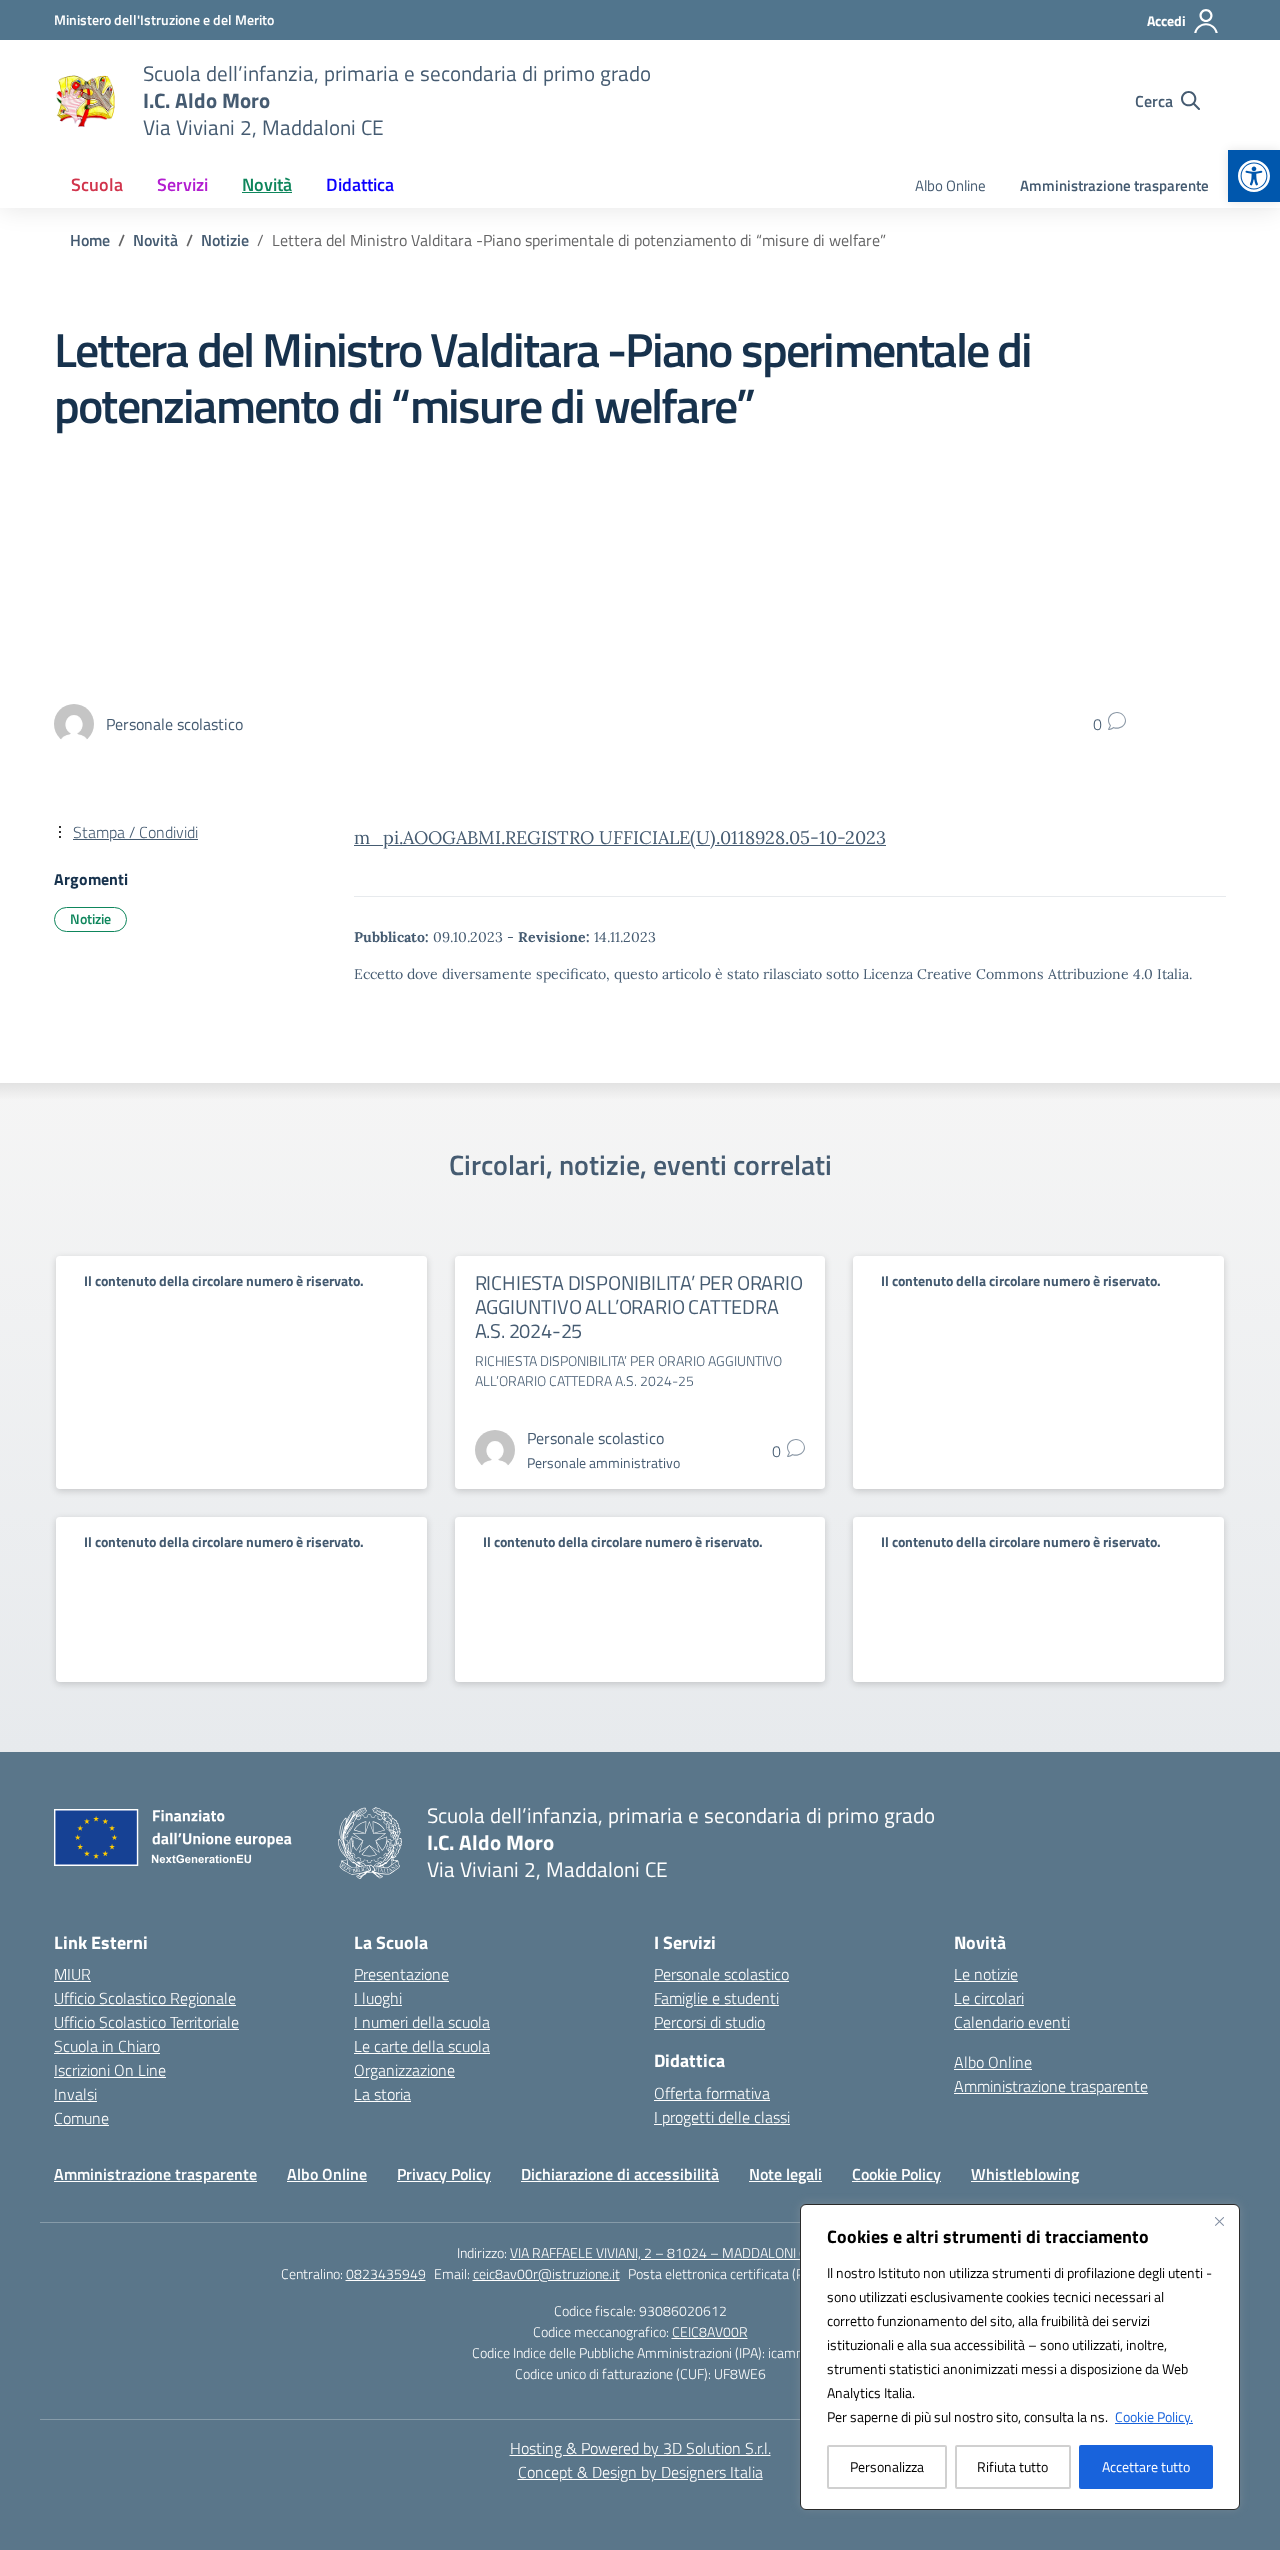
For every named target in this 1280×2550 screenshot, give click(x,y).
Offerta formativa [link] (712, 2093)
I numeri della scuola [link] (422, 2022)
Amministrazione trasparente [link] (1114, 185)
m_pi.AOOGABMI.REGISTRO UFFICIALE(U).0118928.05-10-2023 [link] (620, 837)
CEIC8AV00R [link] (710, 2331)
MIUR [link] (72, 1974)
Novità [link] (267, 184)
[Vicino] (1219, 2221)
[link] (1254, 176)
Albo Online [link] (950, 185)
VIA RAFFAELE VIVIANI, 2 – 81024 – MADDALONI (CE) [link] (666, 2252)
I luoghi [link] (378, 1998)
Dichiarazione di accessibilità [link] (620, 2174)
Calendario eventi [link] (1012, 2022)
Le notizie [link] (986, 1974)
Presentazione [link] (401, 1974)
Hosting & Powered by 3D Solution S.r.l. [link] (640, 2448)
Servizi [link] (182, 184)
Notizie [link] (90, 918)
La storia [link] (382, 2094)
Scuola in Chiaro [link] (107, 2046)
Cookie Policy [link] (896, 2174)
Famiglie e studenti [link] (716, 1998)
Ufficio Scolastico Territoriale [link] (146, 2022)
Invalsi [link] (75, 2094)
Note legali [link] (785, 2174)
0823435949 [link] (386, 2273)
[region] (1020, 2357)
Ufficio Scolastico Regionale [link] (145, 1998)
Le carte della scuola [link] (422, 2046)
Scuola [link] (97, 184)
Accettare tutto (1146, 2466)
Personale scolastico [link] (721, 1974)
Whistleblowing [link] (1025, 2174)
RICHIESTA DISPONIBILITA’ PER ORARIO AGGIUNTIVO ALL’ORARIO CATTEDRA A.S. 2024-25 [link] (639, 1306)
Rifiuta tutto (1012, 2466)
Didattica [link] (360, 184)
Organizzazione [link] (404, 2070)
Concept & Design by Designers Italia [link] (640, 2472)
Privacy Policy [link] (444, 2174)
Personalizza (887, 2466)
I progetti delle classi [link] (722, 2117)
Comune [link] (81, 2118)
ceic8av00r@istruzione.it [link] (546, 2273)
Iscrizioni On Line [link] (110, 2070)
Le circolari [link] (989, 1998)
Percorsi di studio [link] (709, 2022)
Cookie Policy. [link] (1154, 2416)
